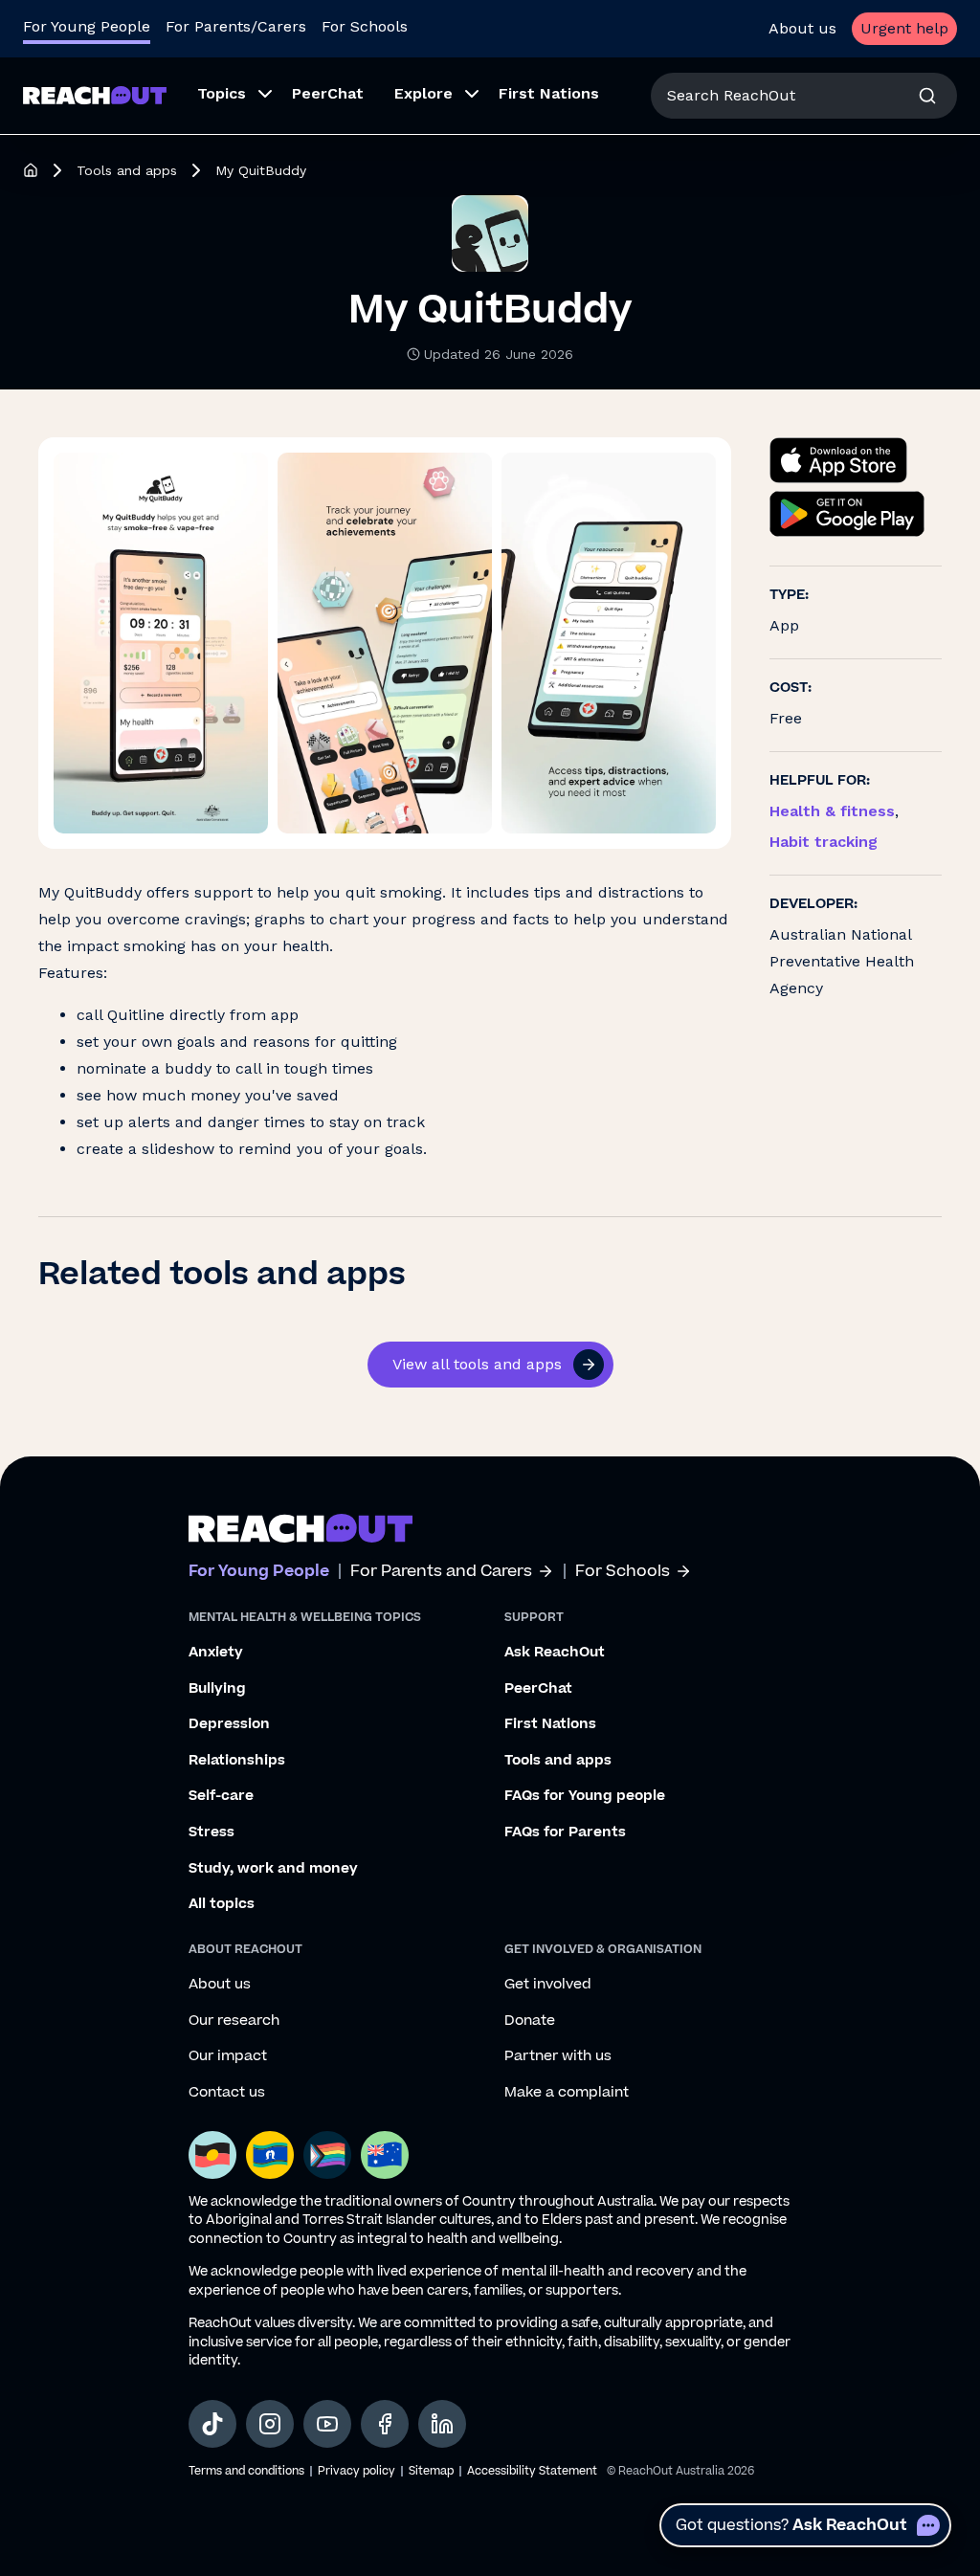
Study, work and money (273, 1869)
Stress (212, 1832)
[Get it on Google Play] (847, 514)
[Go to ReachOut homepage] (95, 95)
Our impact (228, 2056)
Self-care (221, 1796)
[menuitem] (229, 96)
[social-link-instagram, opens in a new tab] (270, 2424)
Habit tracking (824, 842)
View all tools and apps (477, 1364)
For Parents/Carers (236, 26)
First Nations (550, 1724)
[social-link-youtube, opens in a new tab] (327, 2424)
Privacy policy (356, 2471)
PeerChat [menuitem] (328, 93)
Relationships (237, 1761)
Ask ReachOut (555, 1653)
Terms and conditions (246, 2471)
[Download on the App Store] (838, 460)
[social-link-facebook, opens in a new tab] (385, 2424)
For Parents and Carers (441, 1572)
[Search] (927, 96)
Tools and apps (127, 170)
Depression (229, 1724)
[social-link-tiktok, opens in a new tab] (212, 2424)
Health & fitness (832, 811)
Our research (234, 2021)
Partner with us (558, 2056)
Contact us (227, 2093)
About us (802, 28)
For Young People (87, 26)
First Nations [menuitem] (549, 93)
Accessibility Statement (532, 2471)
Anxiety (216, 1653)
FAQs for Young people (585, 1796)
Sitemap (431, 2471)
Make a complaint (567, 2093)
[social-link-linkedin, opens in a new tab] (442, 2424)
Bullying (217, 1689)
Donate (530, 2021)
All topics (222, 1904)
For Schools (365, 26)
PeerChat (538, 1689)
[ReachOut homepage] (31, 170)
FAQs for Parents (565, 1832)
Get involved (548, 1985)
